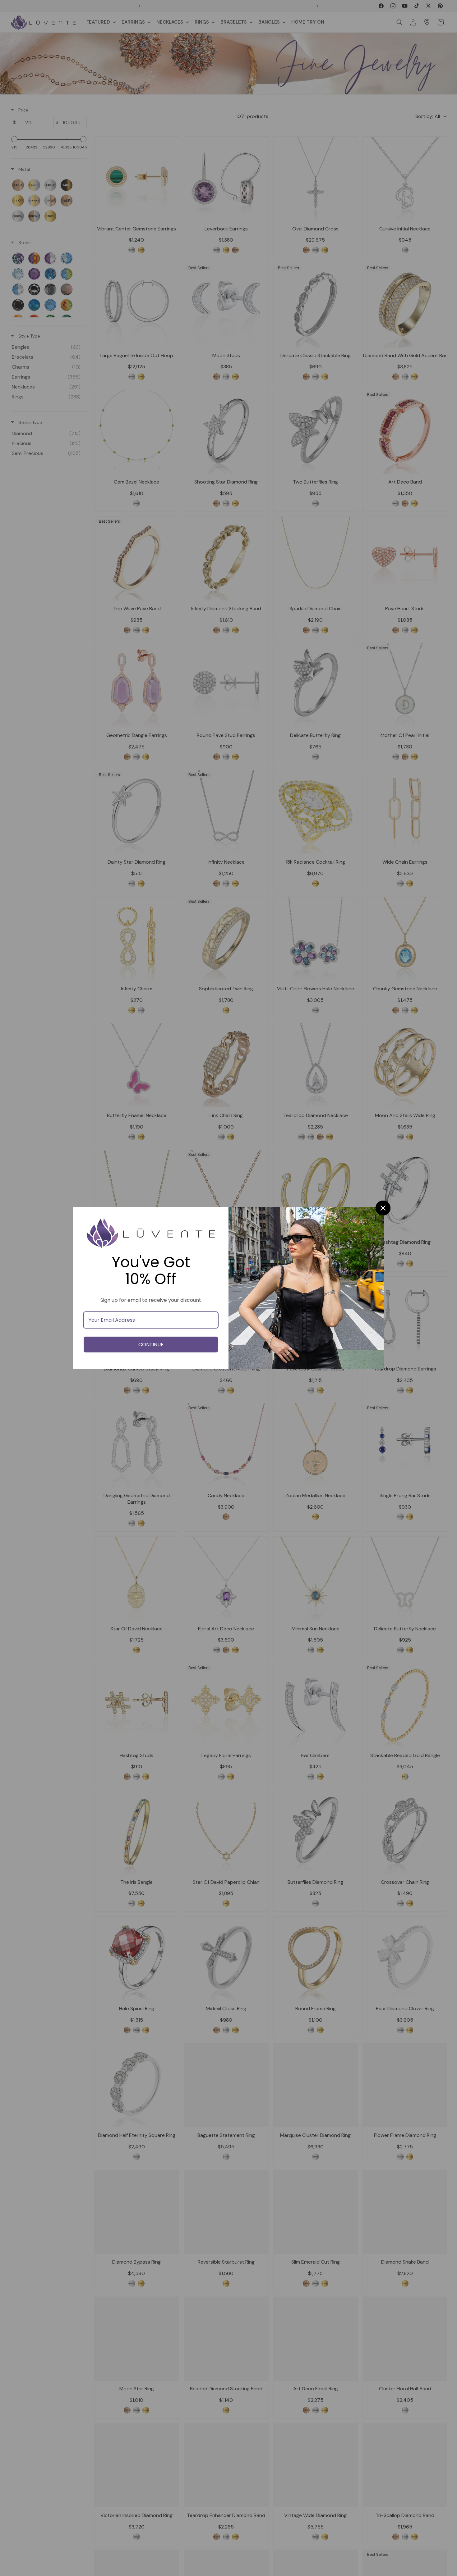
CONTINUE (151, 1345)
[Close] (383, 1208)
